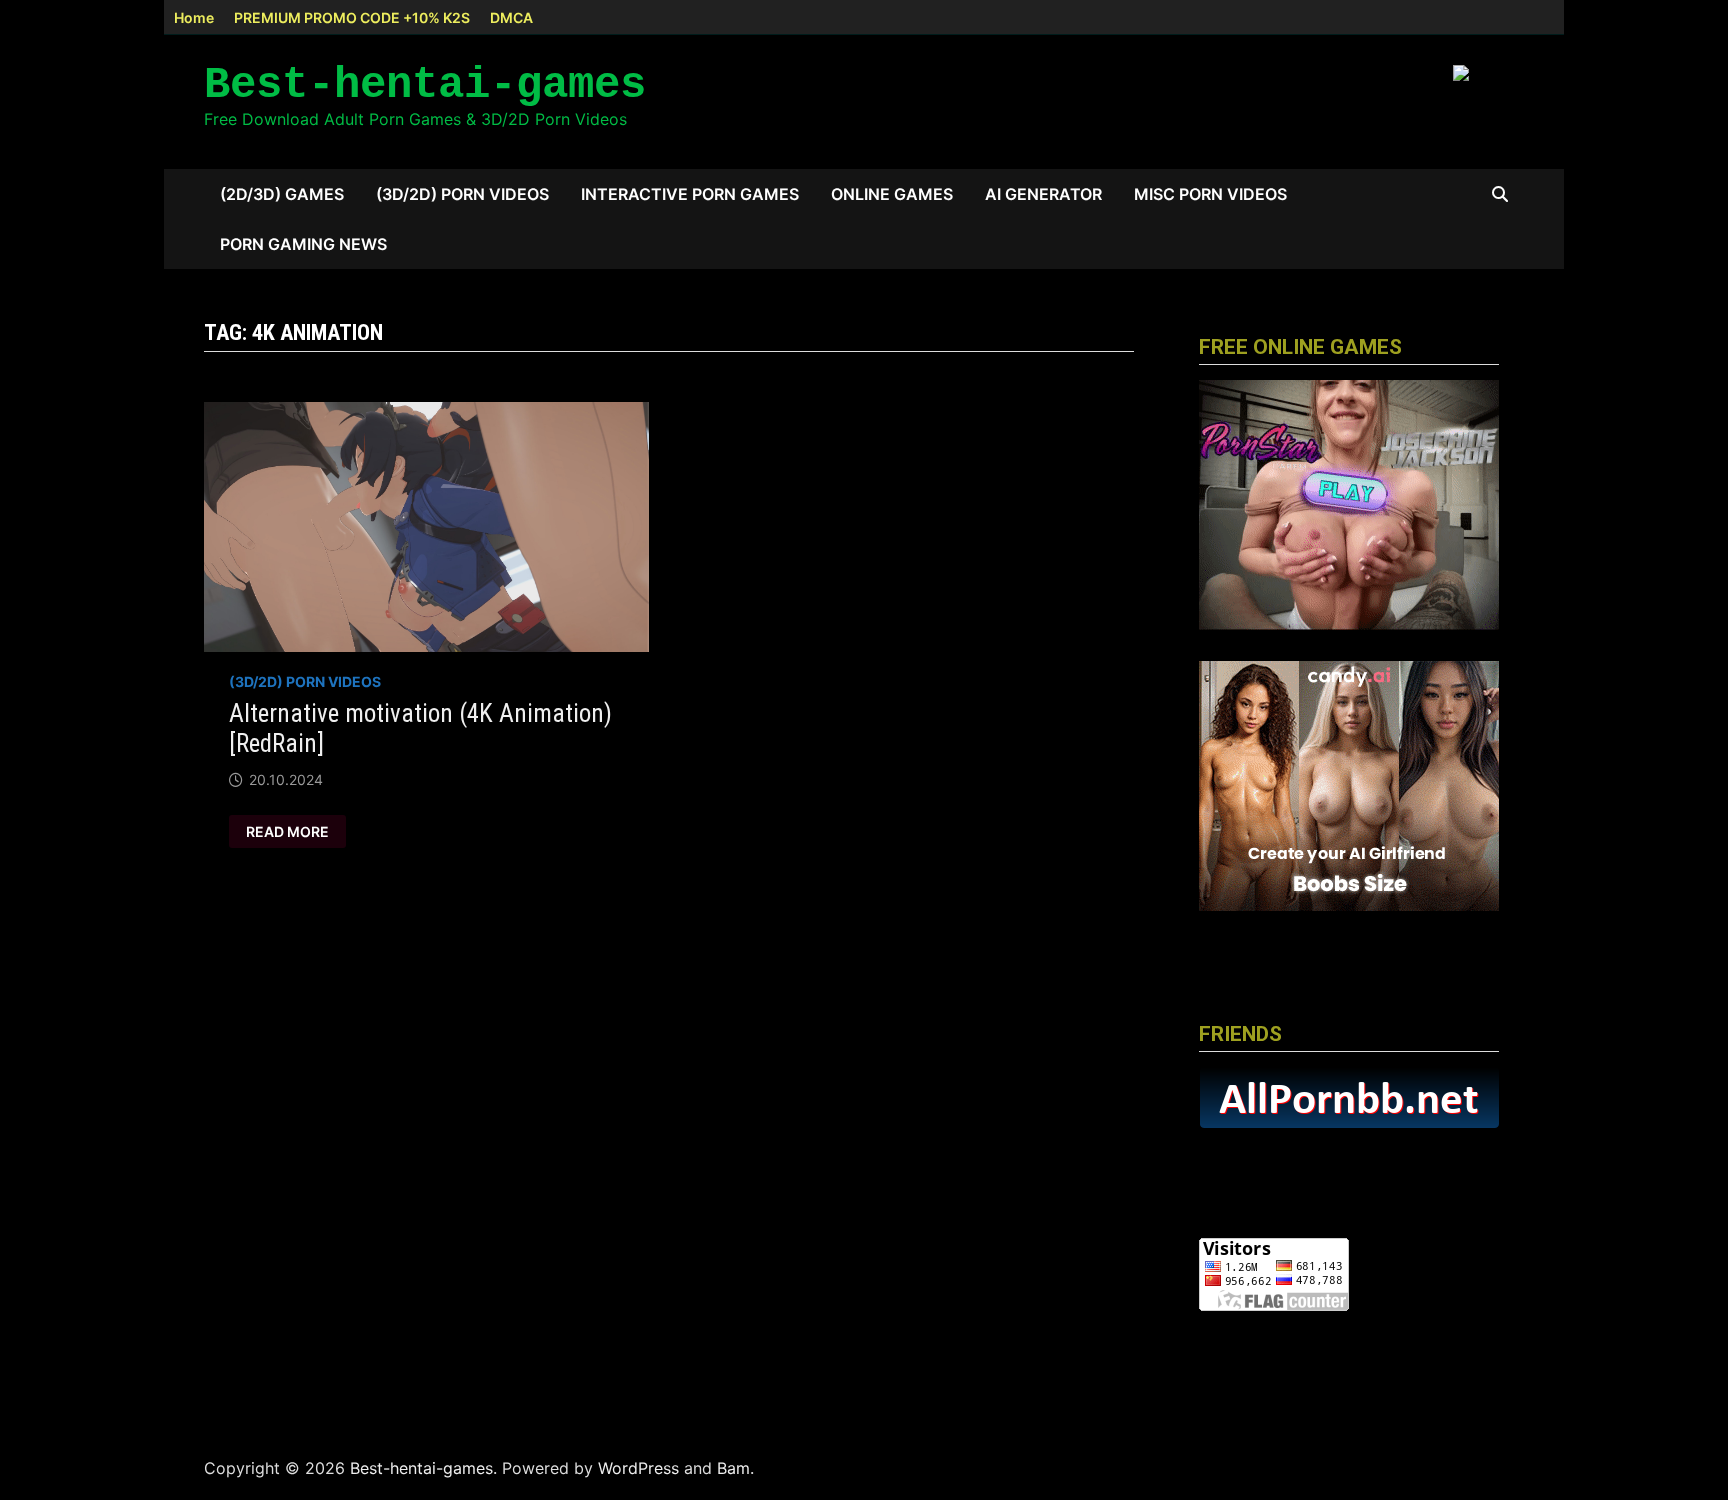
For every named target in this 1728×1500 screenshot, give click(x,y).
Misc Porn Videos (1210, 194)
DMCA (511, 17)
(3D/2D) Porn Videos (462, 194)
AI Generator (1043, 194)
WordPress (638, 1468)
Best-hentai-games (425, 85)
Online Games (892, 194)
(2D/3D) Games (282, 194)
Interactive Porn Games (690, 194)
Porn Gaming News (303, 244)
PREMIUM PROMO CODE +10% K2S (352, 17)
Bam (733, 1468)
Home (194, 17)
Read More (292, 832)
